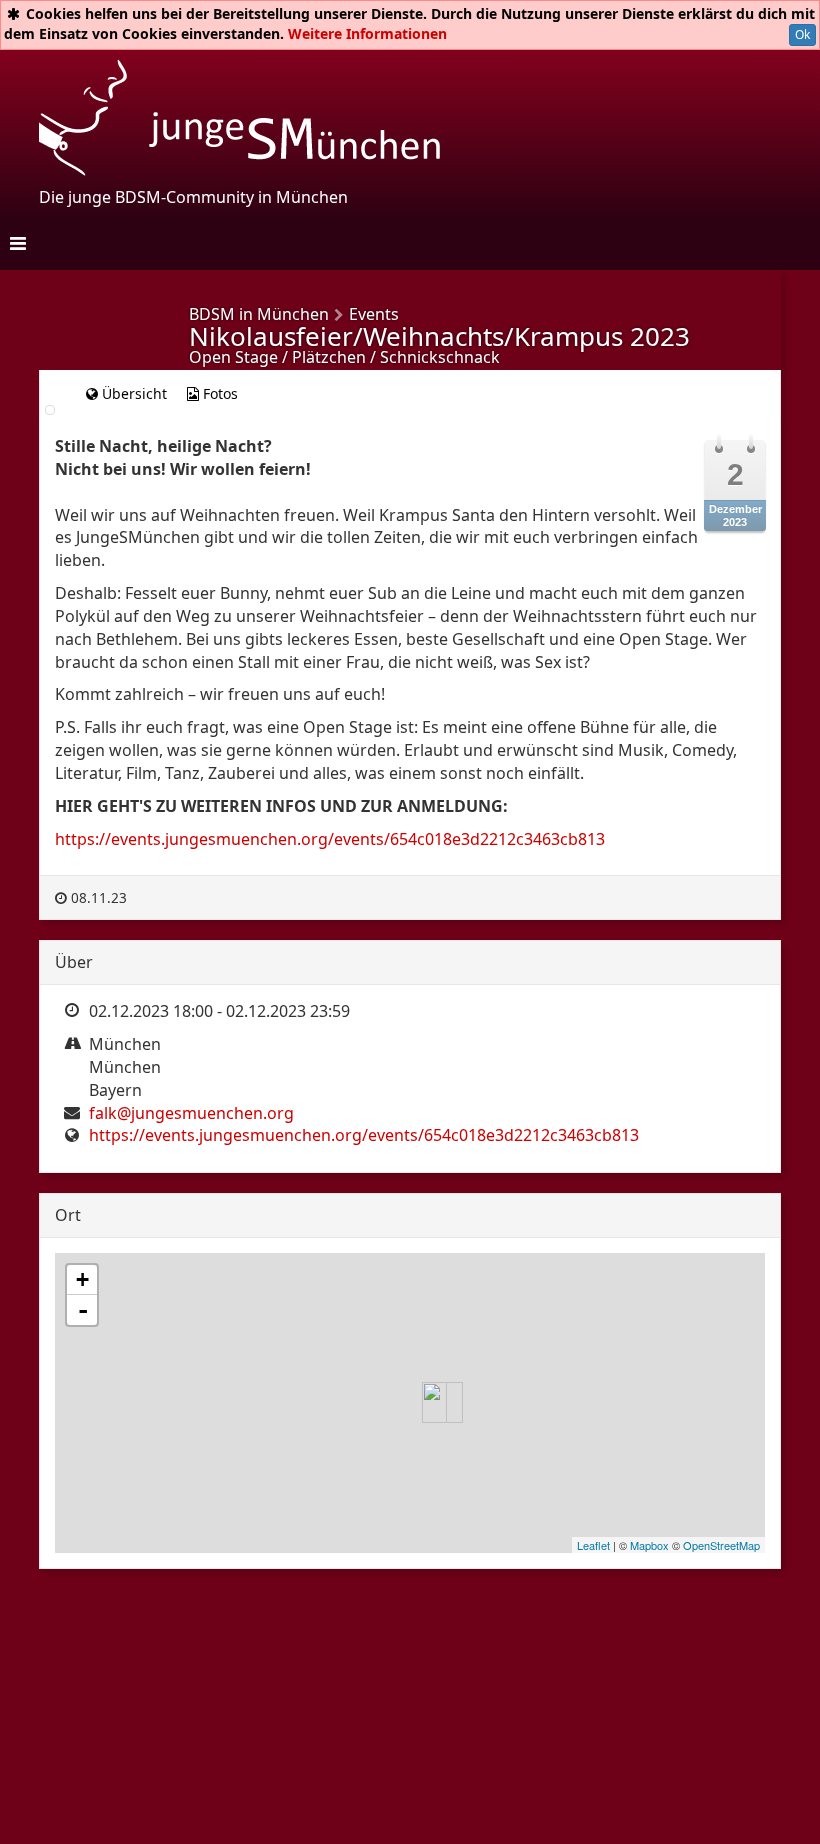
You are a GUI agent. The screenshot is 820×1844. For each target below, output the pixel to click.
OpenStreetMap (721, 1545)
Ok (802, 34)
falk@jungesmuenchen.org (191, 1113)
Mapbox (649, 1545)
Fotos (218, 393)
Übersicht (132, 393)
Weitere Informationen (367, 33)
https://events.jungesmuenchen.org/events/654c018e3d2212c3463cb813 (330, 839)
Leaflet (593, 1545)
